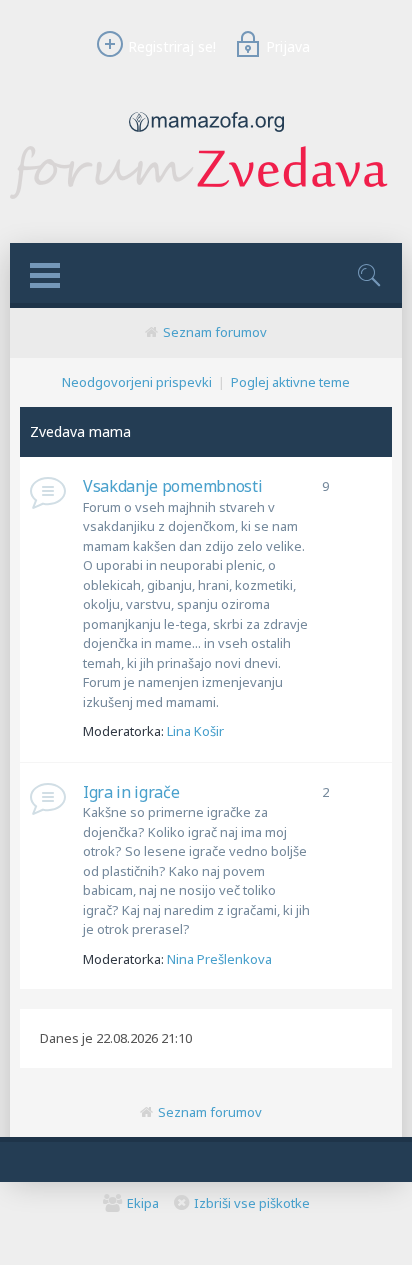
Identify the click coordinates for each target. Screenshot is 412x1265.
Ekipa (143, 1203)
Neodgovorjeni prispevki (137, 382)
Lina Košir (195, 731)
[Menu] (45, 275)
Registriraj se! (172, 46)
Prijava (288, 46)
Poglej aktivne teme (290, 382)
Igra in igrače (131, 792)
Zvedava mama (80, 431)
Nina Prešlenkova (219, 959)
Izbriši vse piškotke (252, 1203)
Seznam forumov (215, 332)
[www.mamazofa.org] (206, 137)
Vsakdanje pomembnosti (172, 486)
